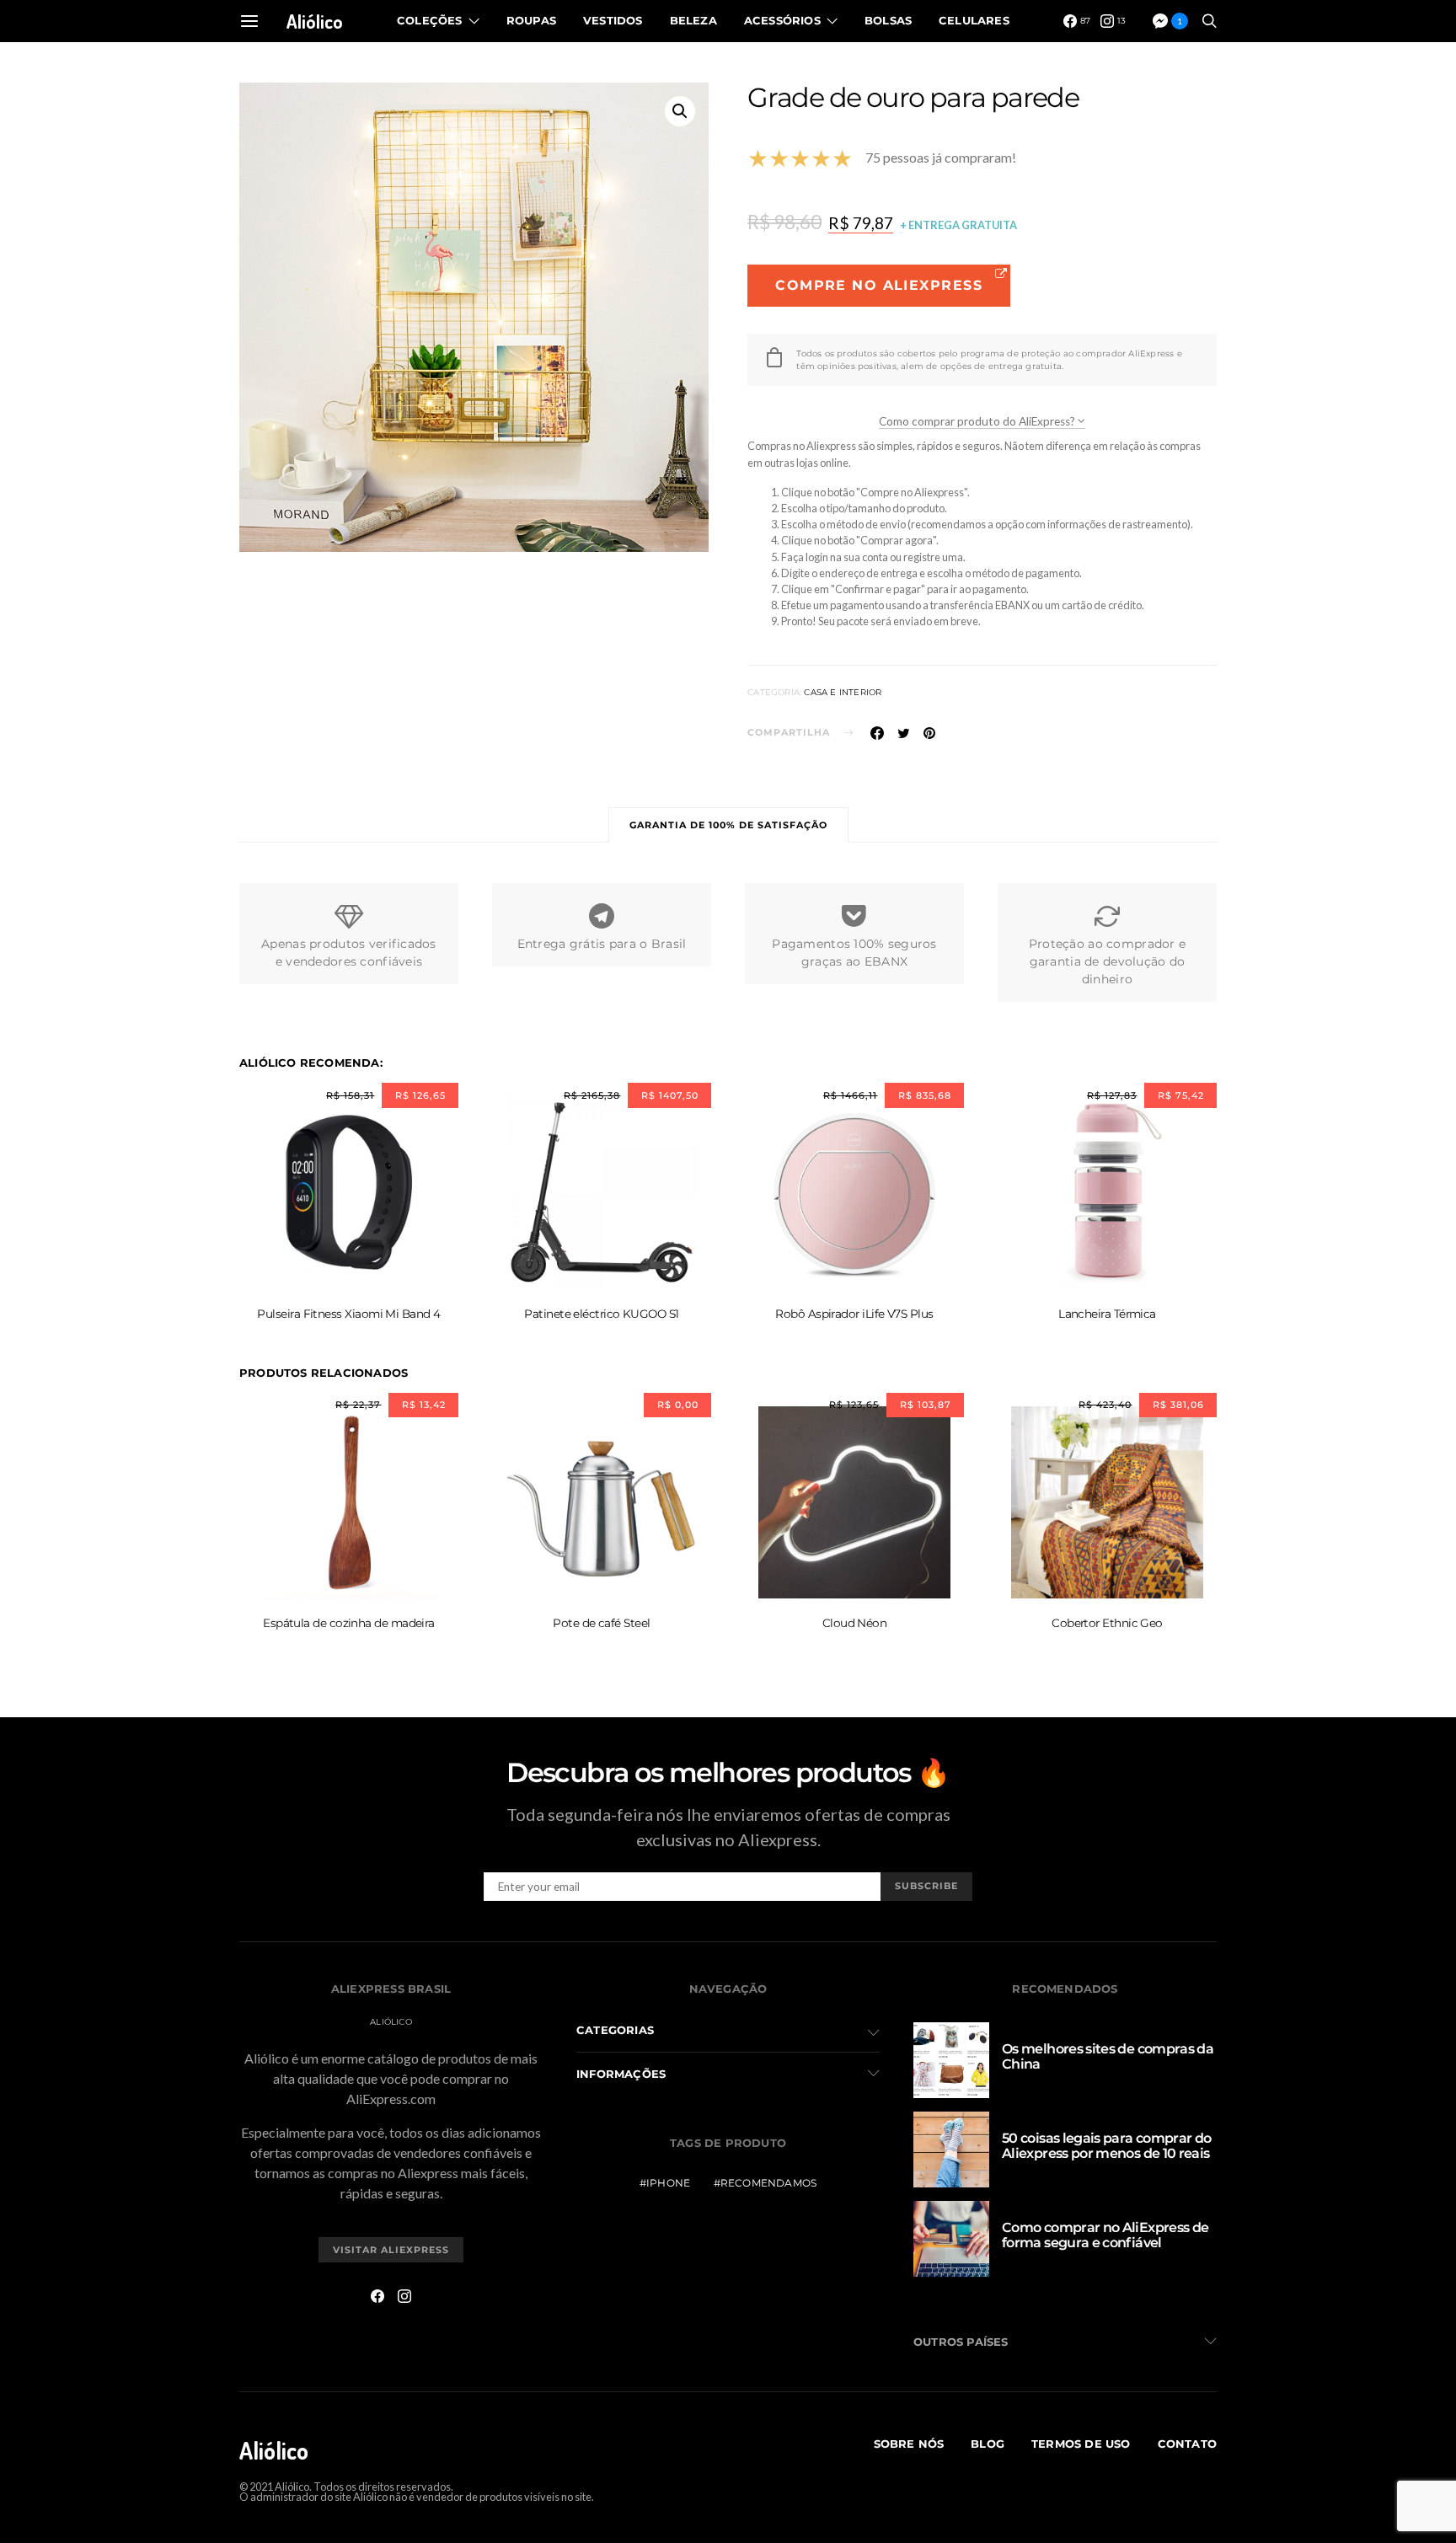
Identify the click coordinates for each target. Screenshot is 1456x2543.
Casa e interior (843, 692)
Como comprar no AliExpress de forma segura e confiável (1105, 2235)
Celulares (974, 20)
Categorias (615, 2030)
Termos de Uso (1081, 2444)
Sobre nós (909, 2444)
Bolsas (888, 20)
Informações (621, 2074)
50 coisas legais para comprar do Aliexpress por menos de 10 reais (1107, 2146)
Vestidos (613, 20)
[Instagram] (404, 2296)
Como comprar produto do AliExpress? (978, 421)
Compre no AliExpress (879, 285)
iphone (668, 2183)
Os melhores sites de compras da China (1108, 2056)
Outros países (961, 2342)
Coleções (430, 20)
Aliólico (315, 21)
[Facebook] (377, 2296)
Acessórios (782, 20)
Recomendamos (768, 2183)
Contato (1187, 2444)
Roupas (531, 20)
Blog (988, 2444)
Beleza (693, 20)
